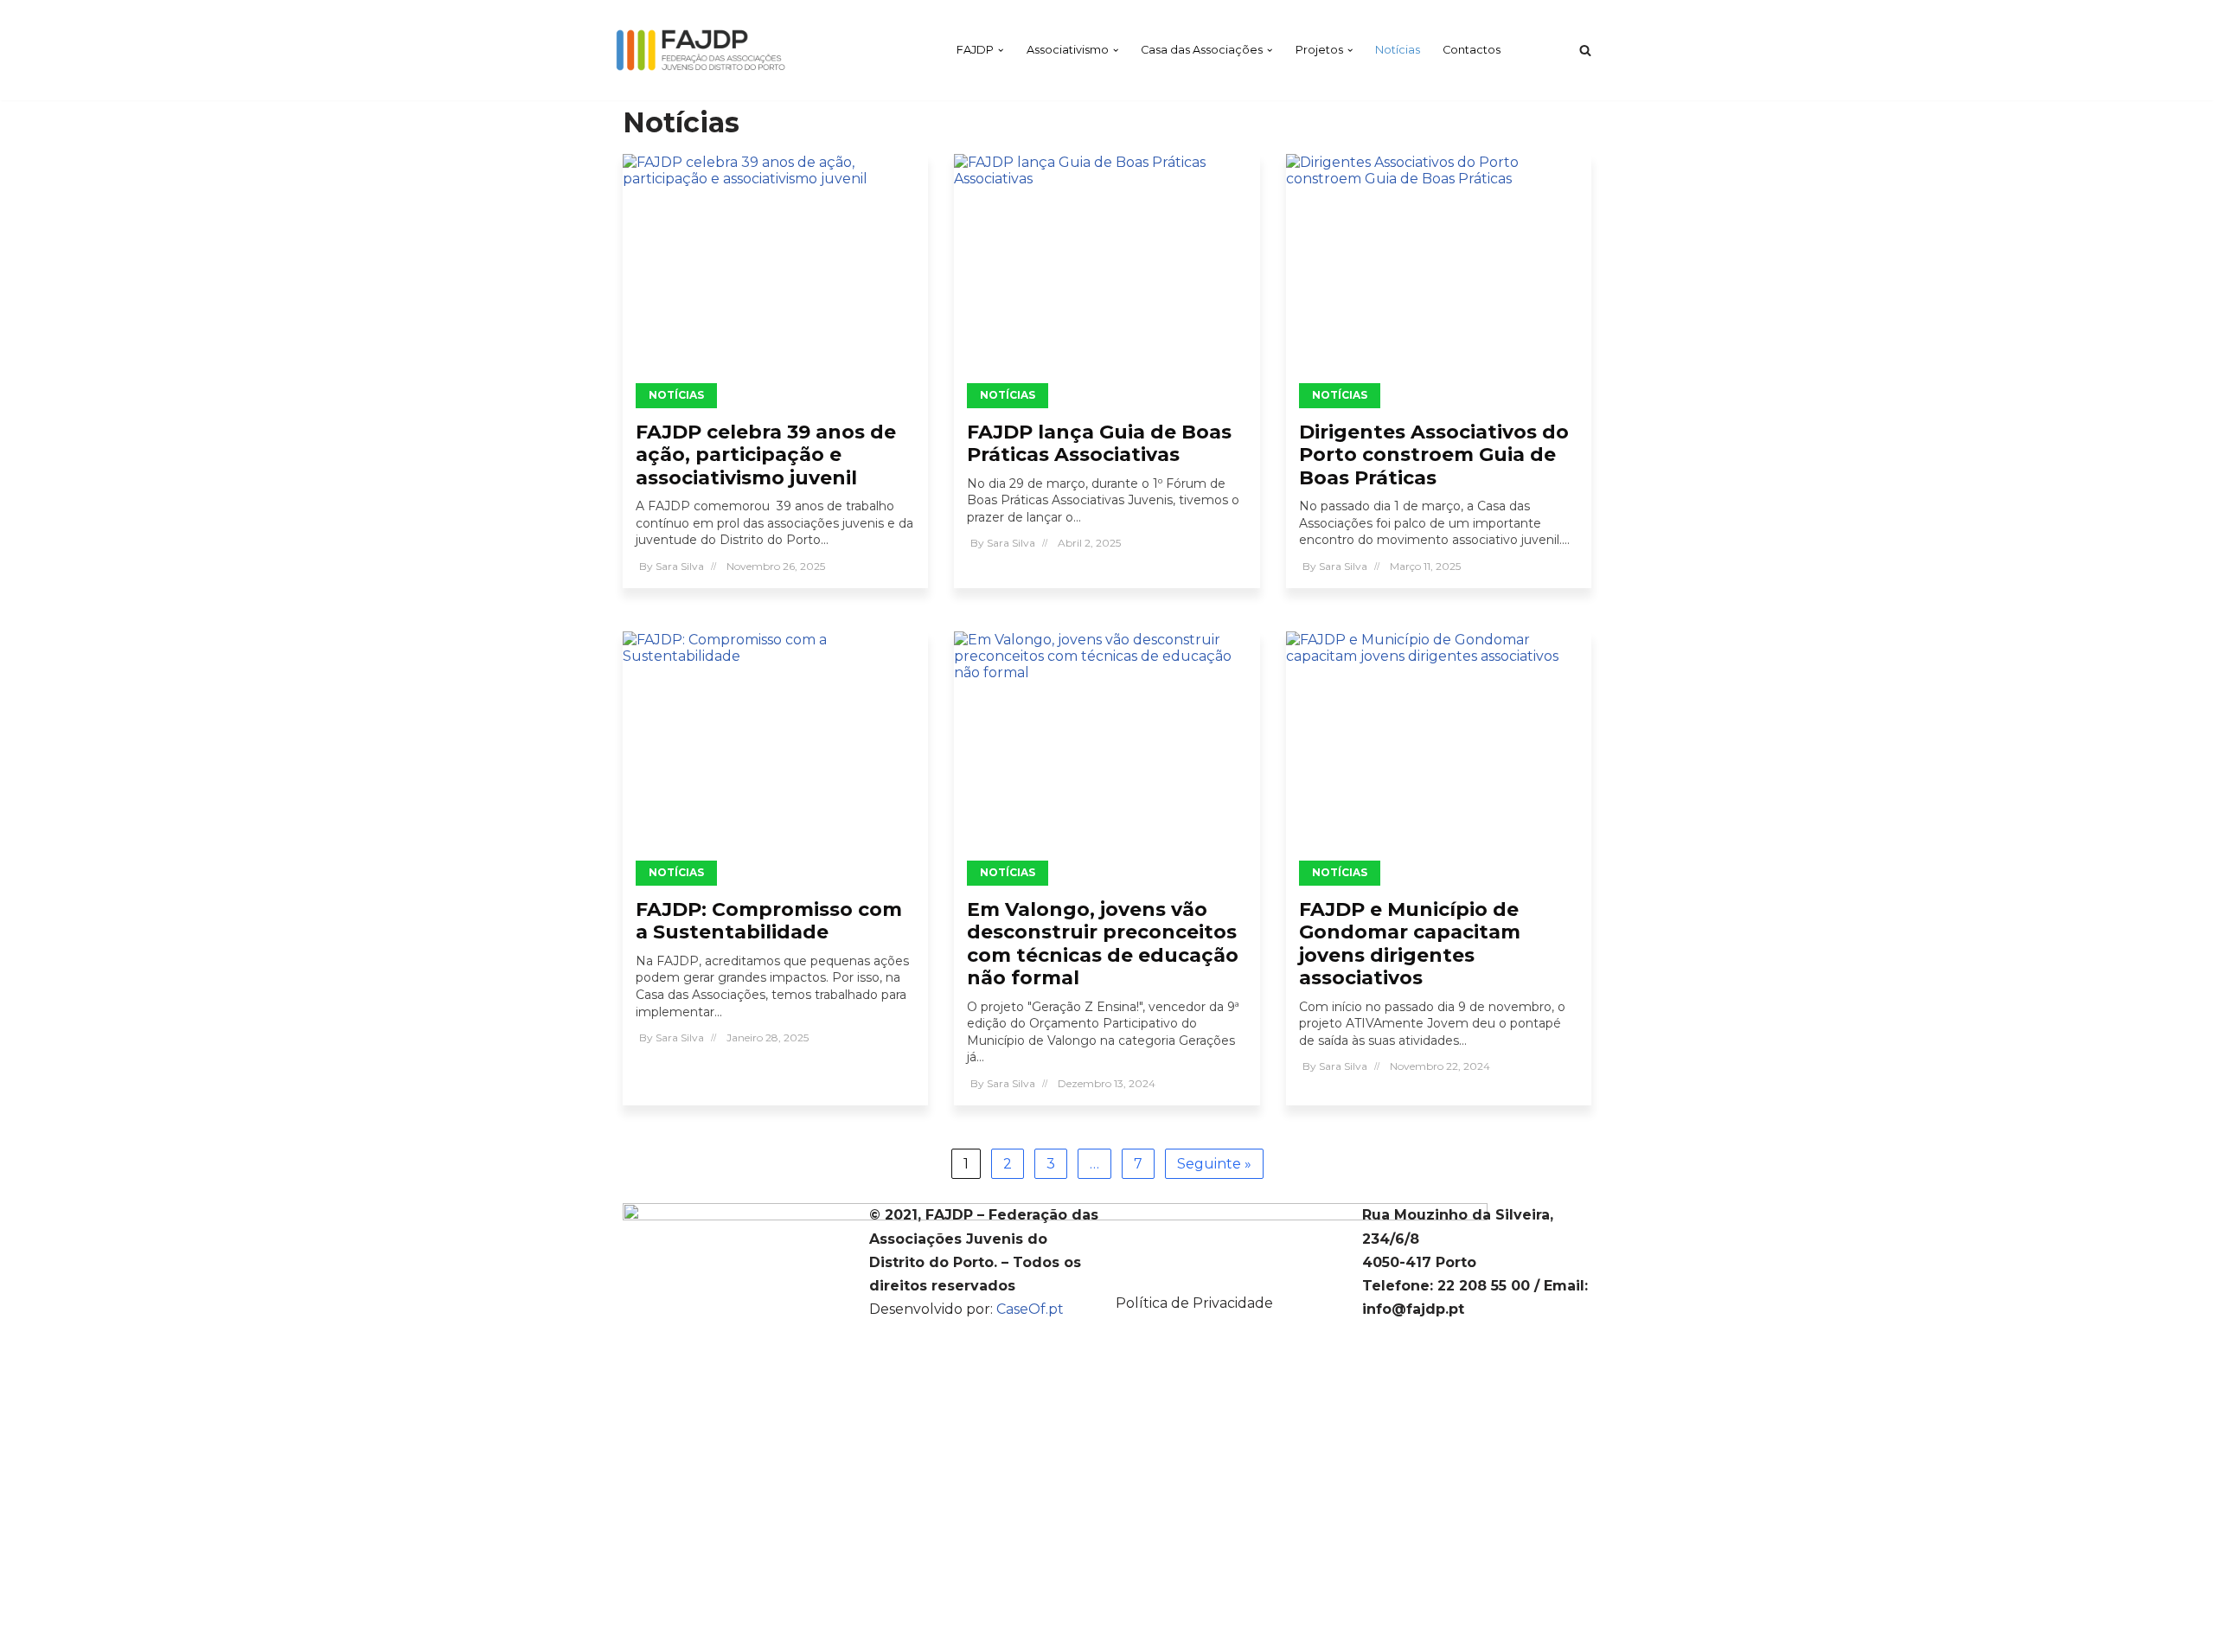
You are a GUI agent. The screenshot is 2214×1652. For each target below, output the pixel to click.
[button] (1001, 50)
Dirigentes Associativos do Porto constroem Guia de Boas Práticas (1434, 455)
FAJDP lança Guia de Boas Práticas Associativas (1099, 443)
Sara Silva (680, 566)
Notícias (1398, 50)
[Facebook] (1230, 1215)
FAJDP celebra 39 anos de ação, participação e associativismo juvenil (766, 455)
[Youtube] (1230, 1262)
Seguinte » (1214, 1164)
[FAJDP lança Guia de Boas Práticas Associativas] (1107, 275)
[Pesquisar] (1585, 50)
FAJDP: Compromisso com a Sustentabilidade (769, 921)
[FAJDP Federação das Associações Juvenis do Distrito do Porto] (701, 50)
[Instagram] (1230, 1239)
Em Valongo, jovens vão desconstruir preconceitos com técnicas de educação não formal (1103, 944)
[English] (1532, 50)
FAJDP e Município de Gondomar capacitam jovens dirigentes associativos (1410, 944)
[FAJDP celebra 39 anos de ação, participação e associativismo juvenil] (775, 275)
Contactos (1472, 50)
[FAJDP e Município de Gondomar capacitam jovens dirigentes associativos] (1439, 752)
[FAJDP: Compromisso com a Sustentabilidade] (775, 752)
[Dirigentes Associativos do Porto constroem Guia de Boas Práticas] (1439, 275)
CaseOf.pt (1030, 1309)
